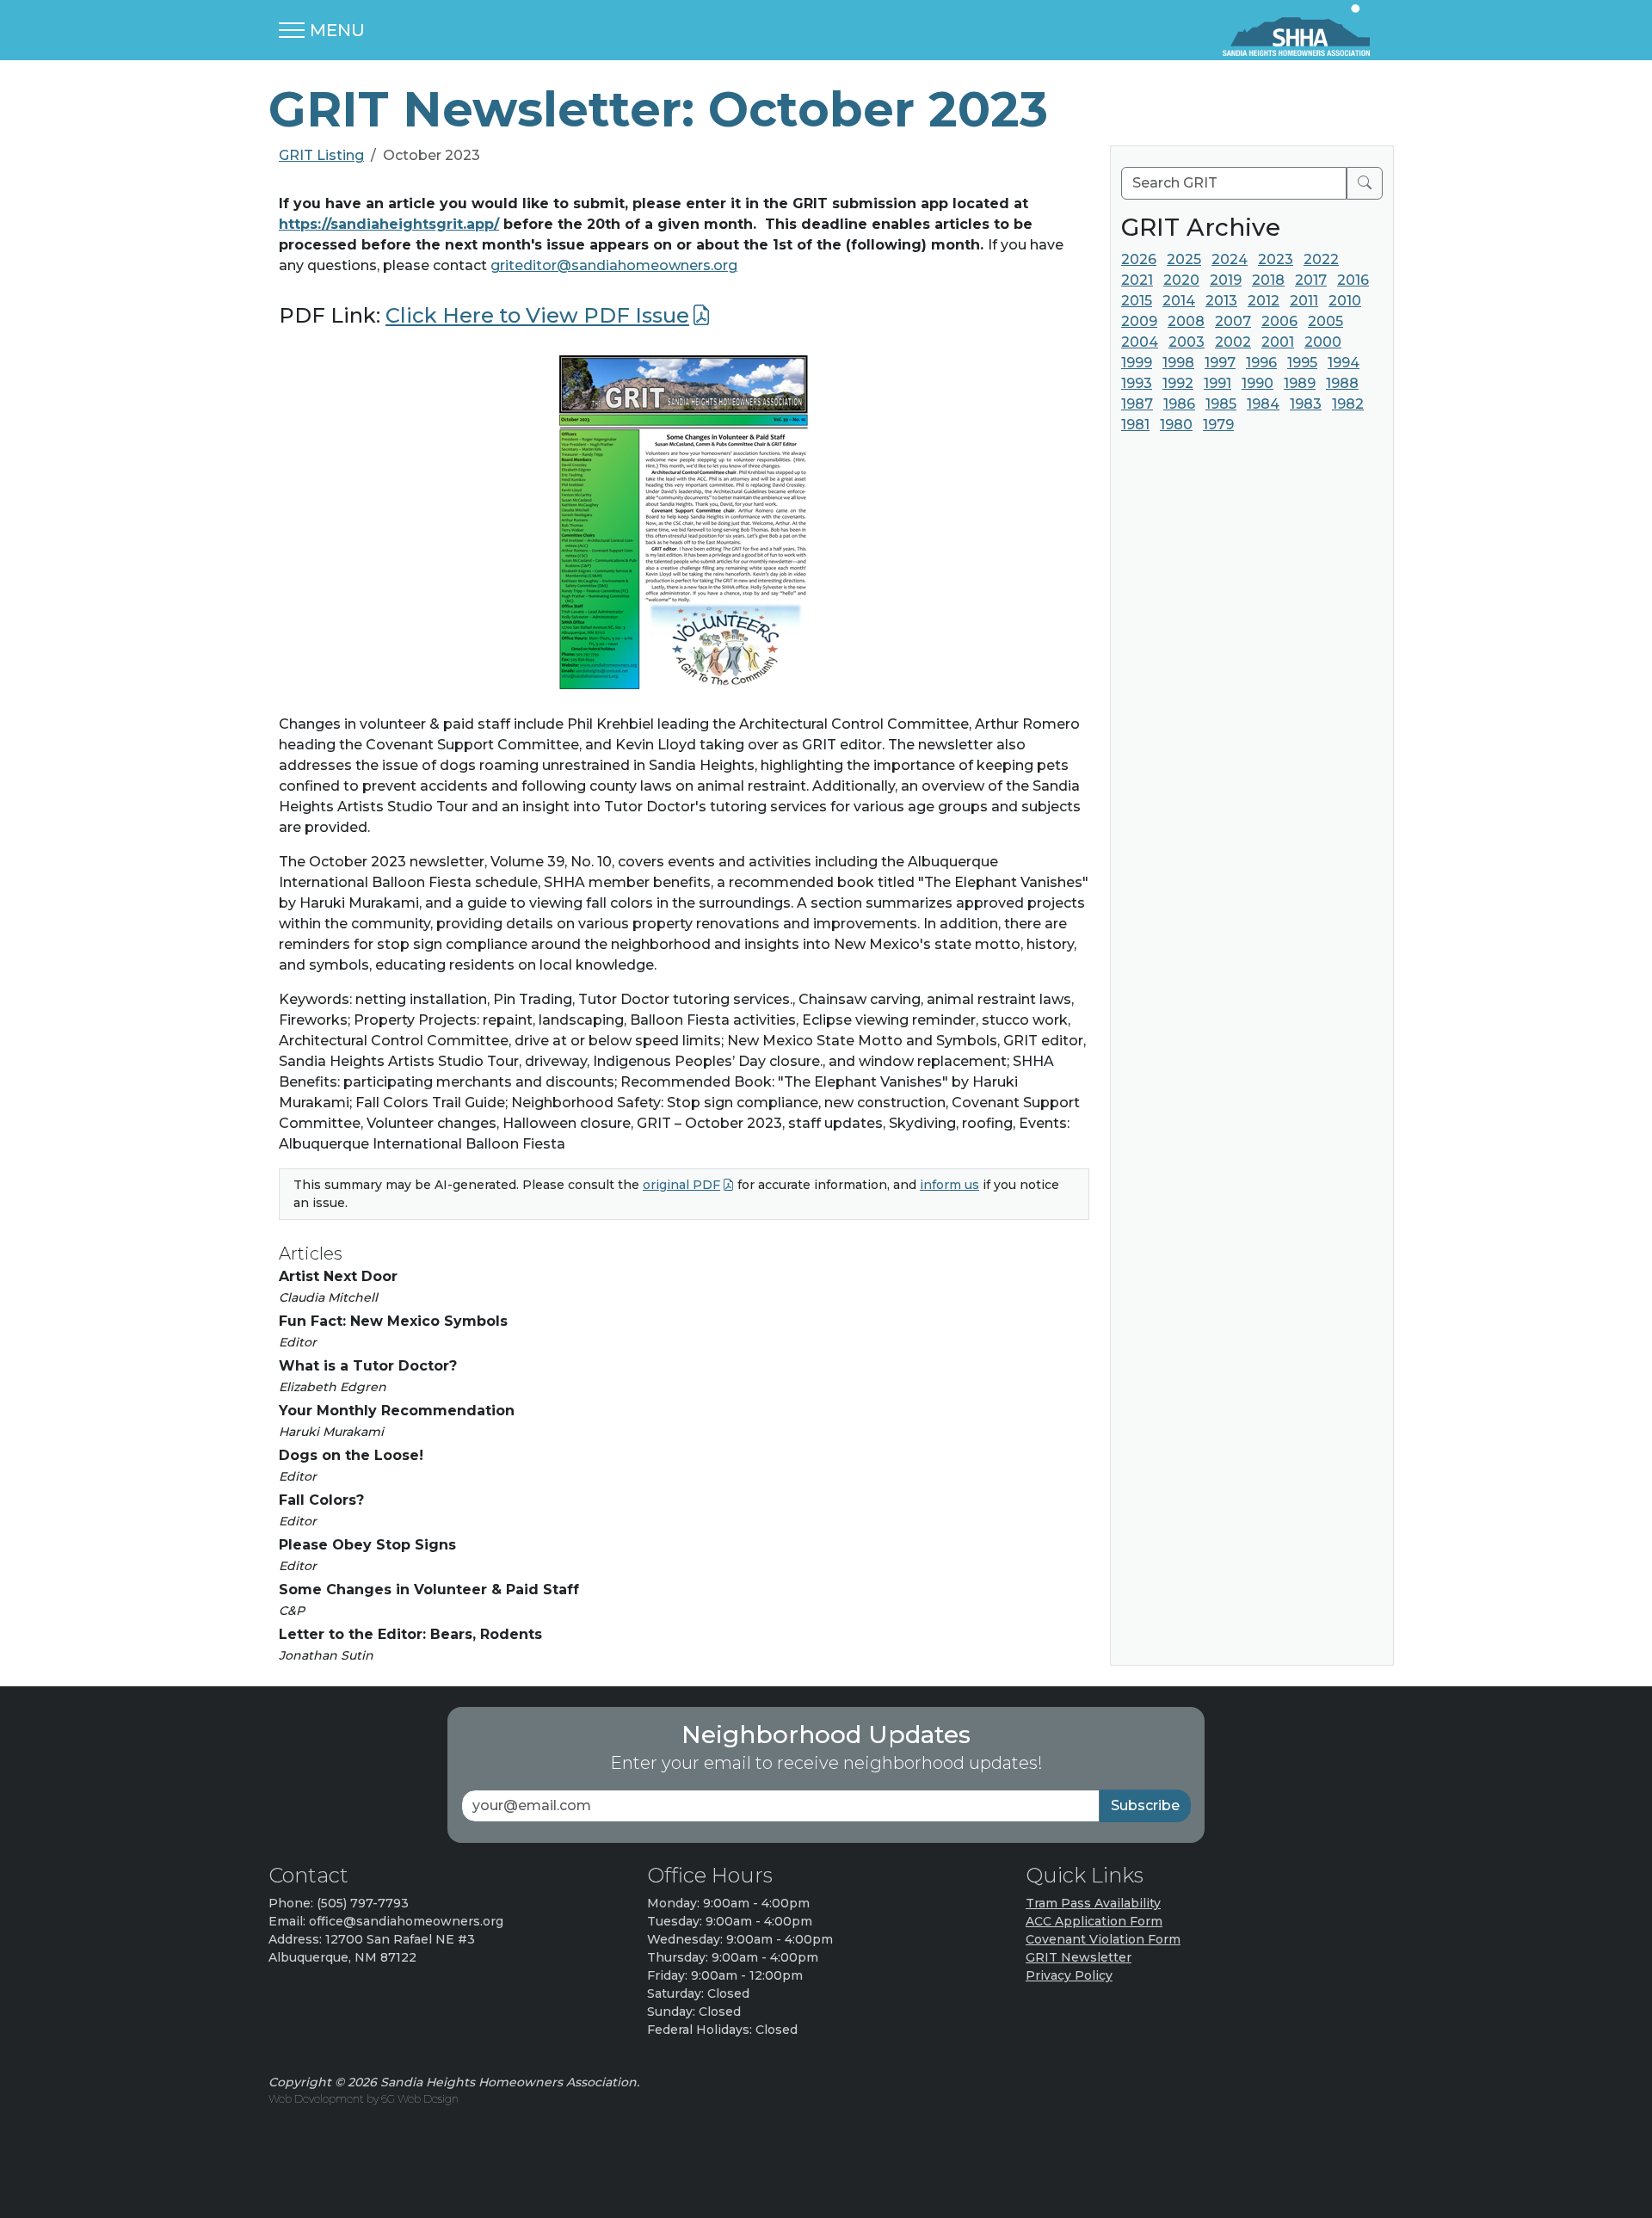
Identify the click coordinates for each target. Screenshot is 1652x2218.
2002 (1233, 342)
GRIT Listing (321, 155)
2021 (1137, 280)
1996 (1261, 363)
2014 (1179, 301)
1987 (1137, 404)
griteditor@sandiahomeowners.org (614, 265)
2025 (1184, 259)
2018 (1268, 280)
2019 (1226, 280)
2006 (1279, 321)
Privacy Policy (1069, 1975)
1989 (1300, 383)
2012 (1264, 301)
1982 (1348, 404)
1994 (1344, 363)
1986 (1179, 404)
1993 (1137, 383)
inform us (949, 1185)
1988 (1342, 383)
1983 (1306, 404)
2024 (1230, 259)
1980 (1176, 425)
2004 (1140, 342)
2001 (1278, 342)
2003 (1187, 342)
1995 (1302, 363)
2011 (1304, 301)
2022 (1321, 259)
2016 (1353, 280)
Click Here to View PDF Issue (537, 315)
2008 (1186, 321)
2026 (1139, 259)
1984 (1263, 404)
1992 (1178, 383)
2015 (1137, 301)
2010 (1345, 301)
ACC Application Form (1094, 1921)
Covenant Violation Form (1103, 1939)
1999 (1137, 363)
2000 (1323, 342)
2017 (1311, 280)
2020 (1181, 280)
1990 (1257, 383)
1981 (1135, 425)
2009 (1139, 321)
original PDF (681, 1185)
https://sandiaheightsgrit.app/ (389, 224)
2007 (1233, 321)
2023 (1276, 259)
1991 (1217, 383)
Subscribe (1145, 1805)
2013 (1221, 301)
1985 (1221, 404)
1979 (1218, 425)
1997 (1220, 363)
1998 (1178, 363)
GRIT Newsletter (1079, 1957)
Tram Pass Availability (1093, 1903)
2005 (1325, 321)
